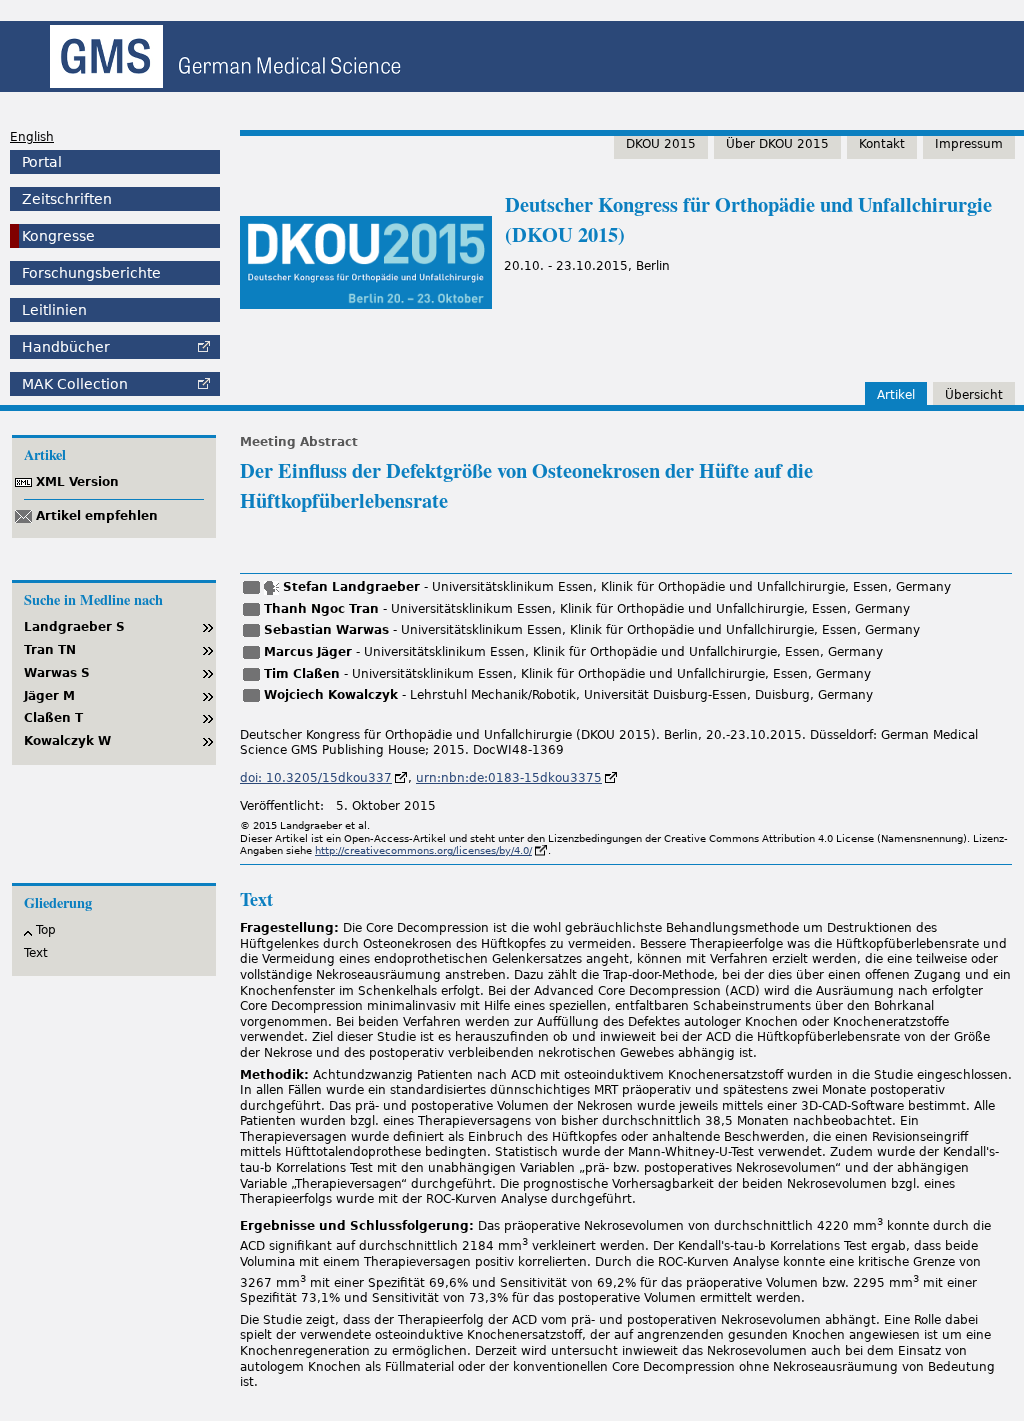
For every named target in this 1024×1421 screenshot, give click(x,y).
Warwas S (57, 673)
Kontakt (882, 144)
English (32, 137)
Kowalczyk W (67, 741)
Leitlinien (54, 310)
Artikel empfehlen (97, 516)
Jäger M (49, 696)
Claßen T (53, 718)
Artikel (896, 395)
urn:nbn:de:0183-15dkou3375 (509, 778)
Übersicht (974, 395)
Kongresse (58, 236)
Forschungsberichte (91, 273)
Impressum (969, 144)
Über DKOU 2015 (777, 144)
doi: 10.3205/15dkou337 (316, 778)
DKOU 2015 (661, 144)
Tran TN (50, 650)
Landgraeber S (74, 627)
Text (36, 953)
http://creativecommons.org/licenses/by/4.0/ (423, 850)
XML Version (77, 482)
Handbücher (66, 347)
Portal (42, 162)
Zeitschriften (67, 199)
